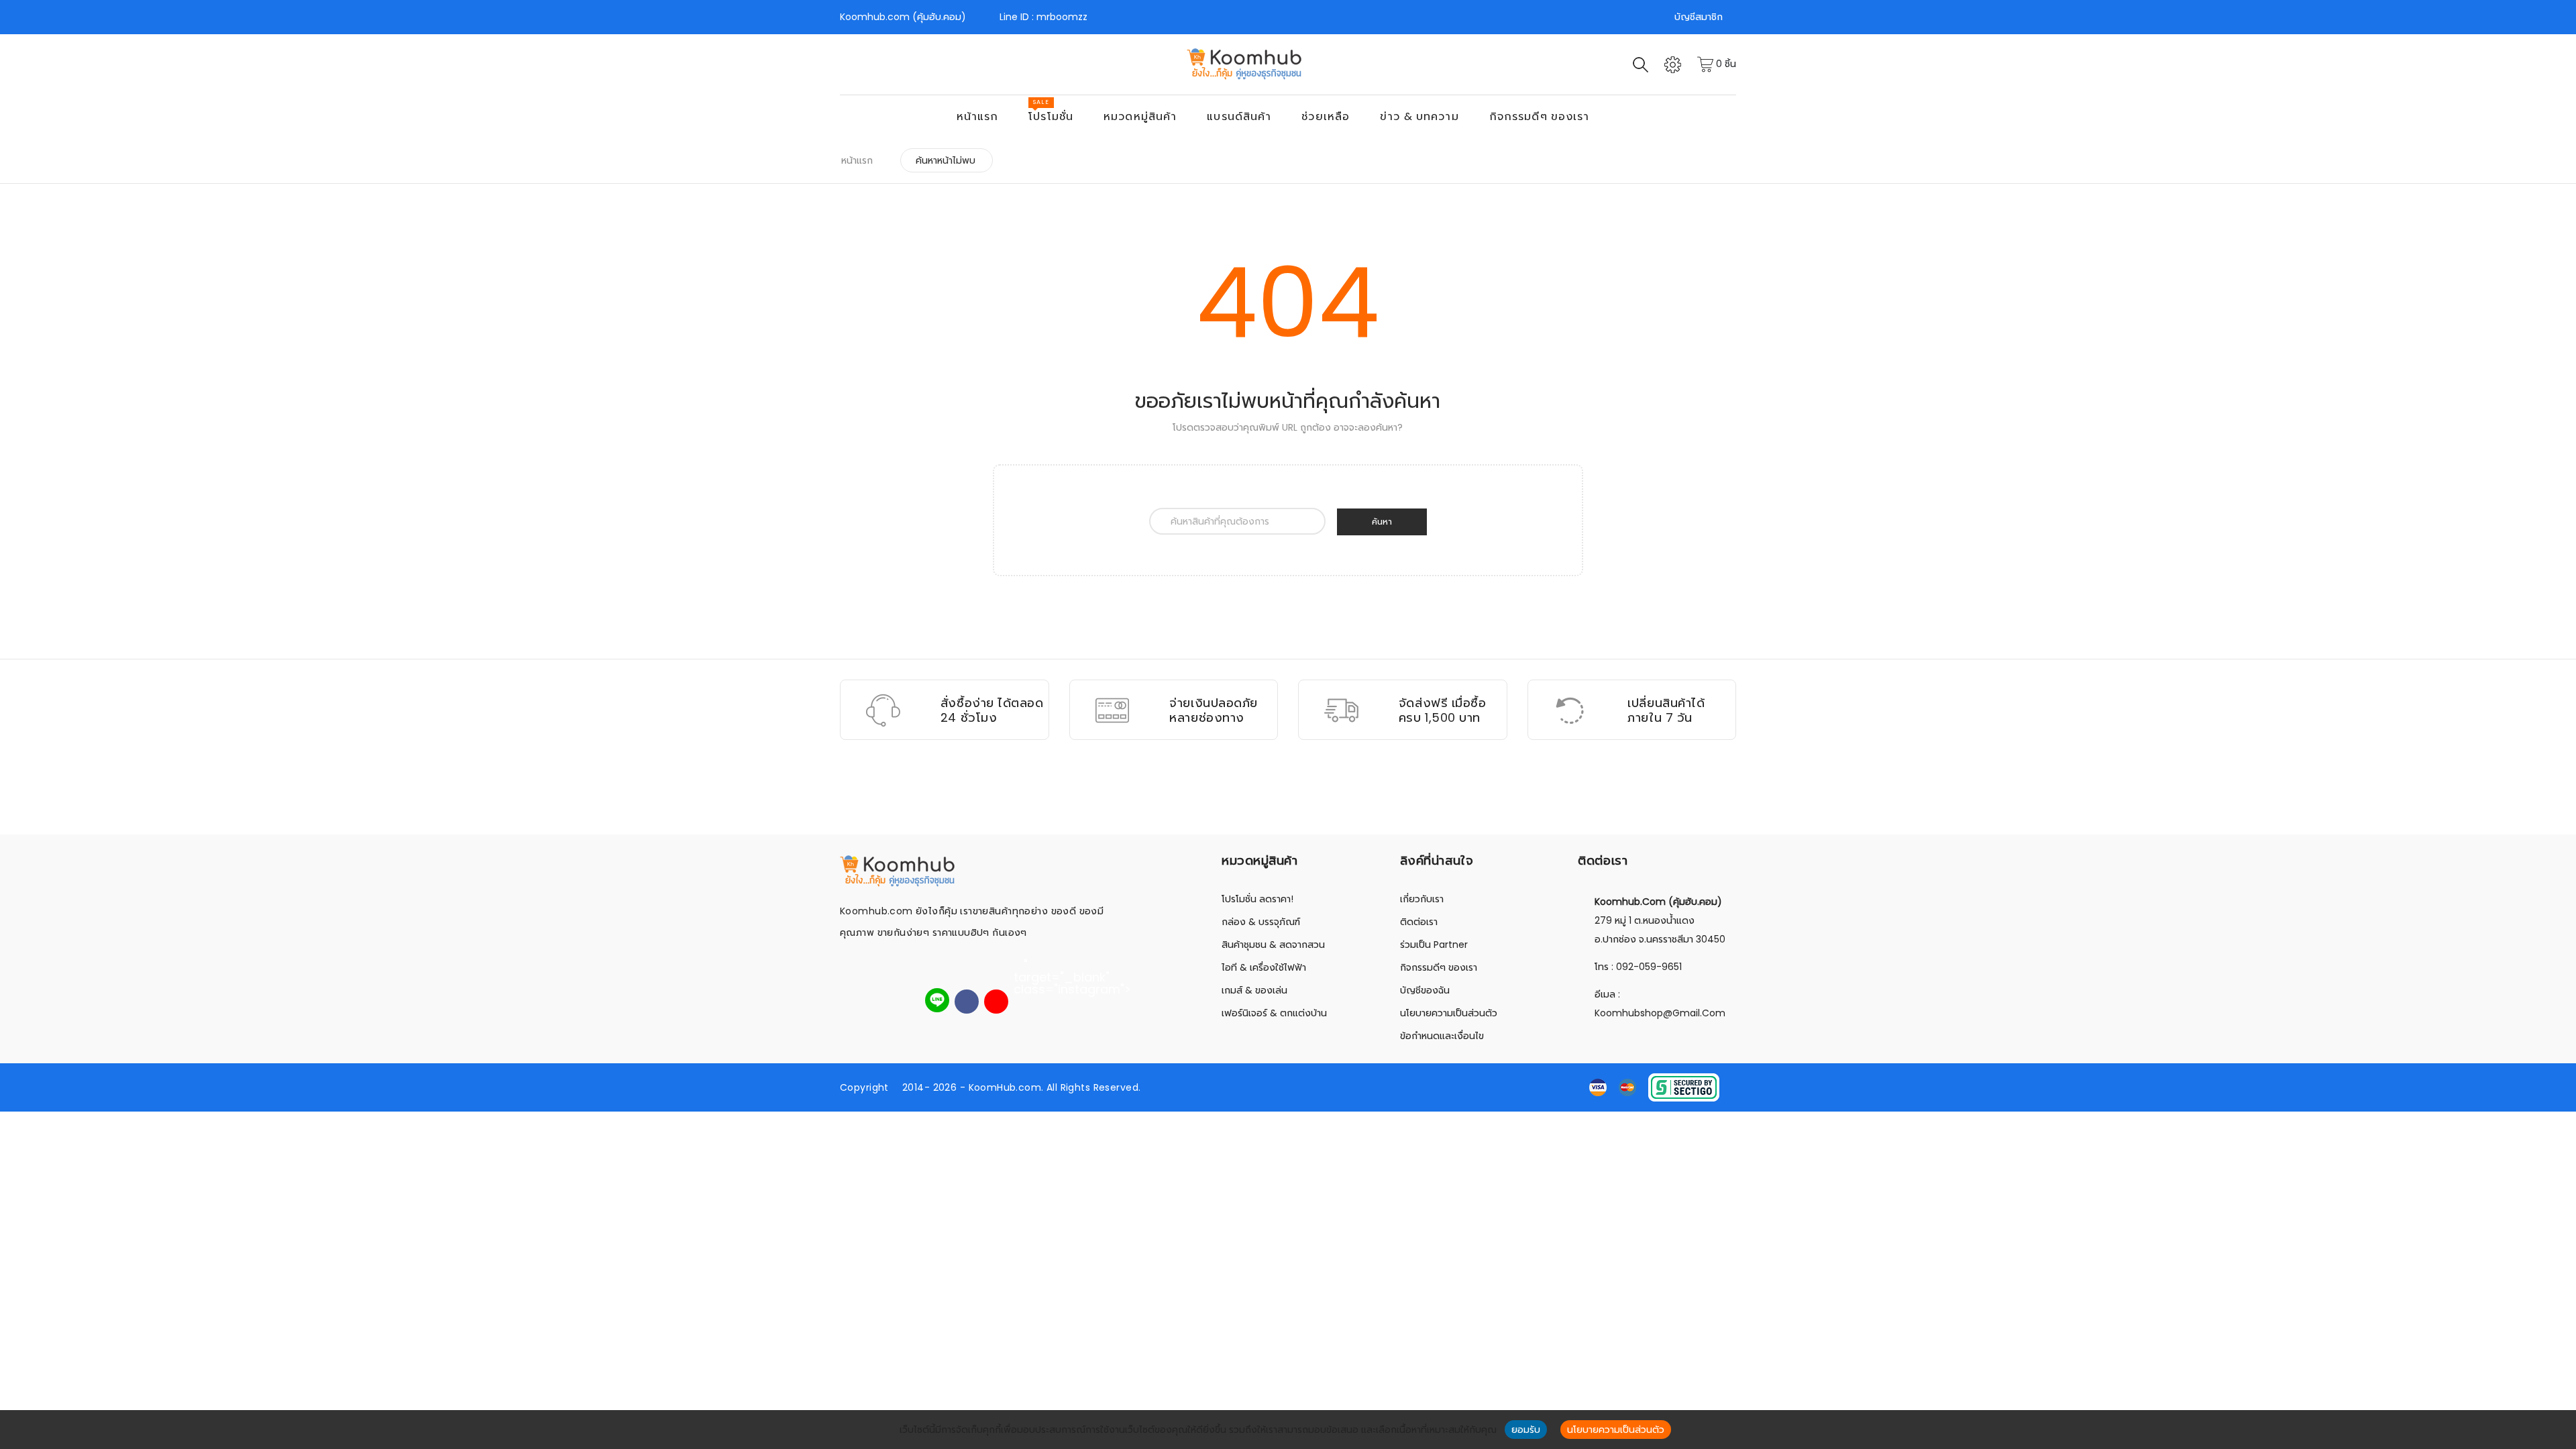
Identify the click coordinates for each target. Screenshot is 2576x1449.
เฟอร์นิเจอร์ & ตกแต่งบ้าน (1274, 1013)
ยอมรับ (1526, 1430)
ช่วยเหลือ (1326, 116)
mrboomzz (1062, 17)
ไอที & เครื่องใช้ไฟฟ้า (1264, 967)
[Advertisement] (1288, 800)
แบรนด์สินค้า (1239, 116)
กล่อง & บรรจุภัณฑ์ (1261, 922)
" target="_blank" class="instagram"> (1026, 967)
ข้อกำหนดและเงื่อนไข (1442, 1036)
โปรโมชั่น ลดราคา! (1257, 899)
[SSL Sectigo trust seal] (1684, 1086)
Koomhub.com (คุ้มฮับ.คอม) (903, 17)
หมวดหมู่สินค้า (1140, 116)
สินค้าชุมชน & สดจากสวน (1273, 945)
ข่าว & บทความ (1419, 116)
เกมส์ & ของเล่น (1254, 990)
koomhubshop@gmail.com (1660, 1013)
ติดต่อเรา (1419, 922)
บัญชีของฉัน (1425, 990)
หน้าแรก (978, 116)
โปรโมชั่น (1051, 111)
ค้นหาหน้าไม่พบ (946, 160)
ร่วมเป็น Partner (1434, 945)
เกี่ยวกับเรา (1422, 899)
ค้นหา (1382, 522)
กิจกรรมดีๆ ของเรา (1540, 116)
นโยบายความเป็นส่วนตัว (1449, 1013)
